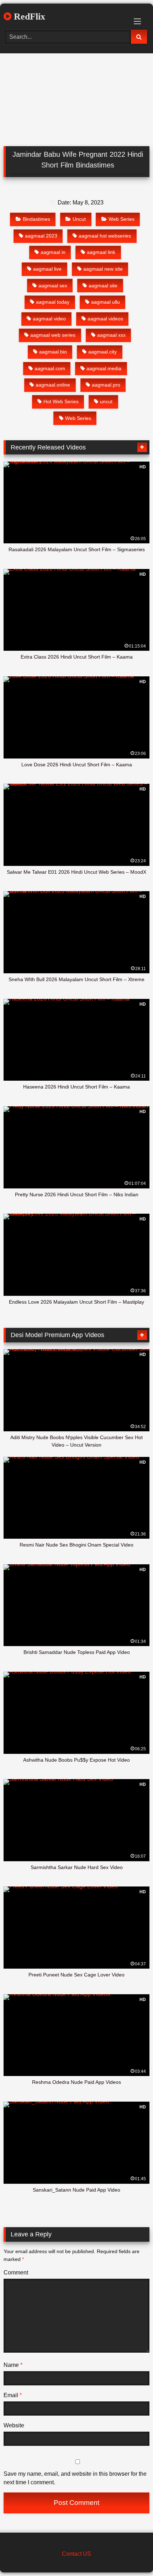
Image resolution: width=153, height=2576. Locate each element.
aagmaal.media (104, 368)
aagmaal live (47, 269)
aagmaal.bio (53, 352)
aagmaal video (49, 319)
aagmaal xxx (111, 335)
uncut (106, 401)
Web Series (122, 219)
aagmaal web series (53, 335)
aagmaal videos (105, 319)
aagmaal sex (53, 286)
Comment (16, 2272)
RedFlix (28, 17)
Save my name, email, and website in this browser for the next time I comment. (75, 2478)
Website (14, 2425)
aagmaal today (53, 302)
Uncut (79, 219)
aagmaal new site (103, 269)
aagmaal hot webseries (105, 236)
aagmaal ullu (105, 302)
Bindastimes (36, 219)
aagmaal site (103, 286)
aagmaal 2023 (41, 236)
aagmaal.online (53, 385)
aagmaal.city (102, 352)
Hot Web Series (61, 401)
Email (13, 2395)
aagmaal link (101, 252)
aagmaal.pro (106, 385)
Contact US (76, 2554)
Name (13, 2365)
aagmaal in (53, 252)
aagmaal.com (50, 368)
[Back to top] (131, 2555)
